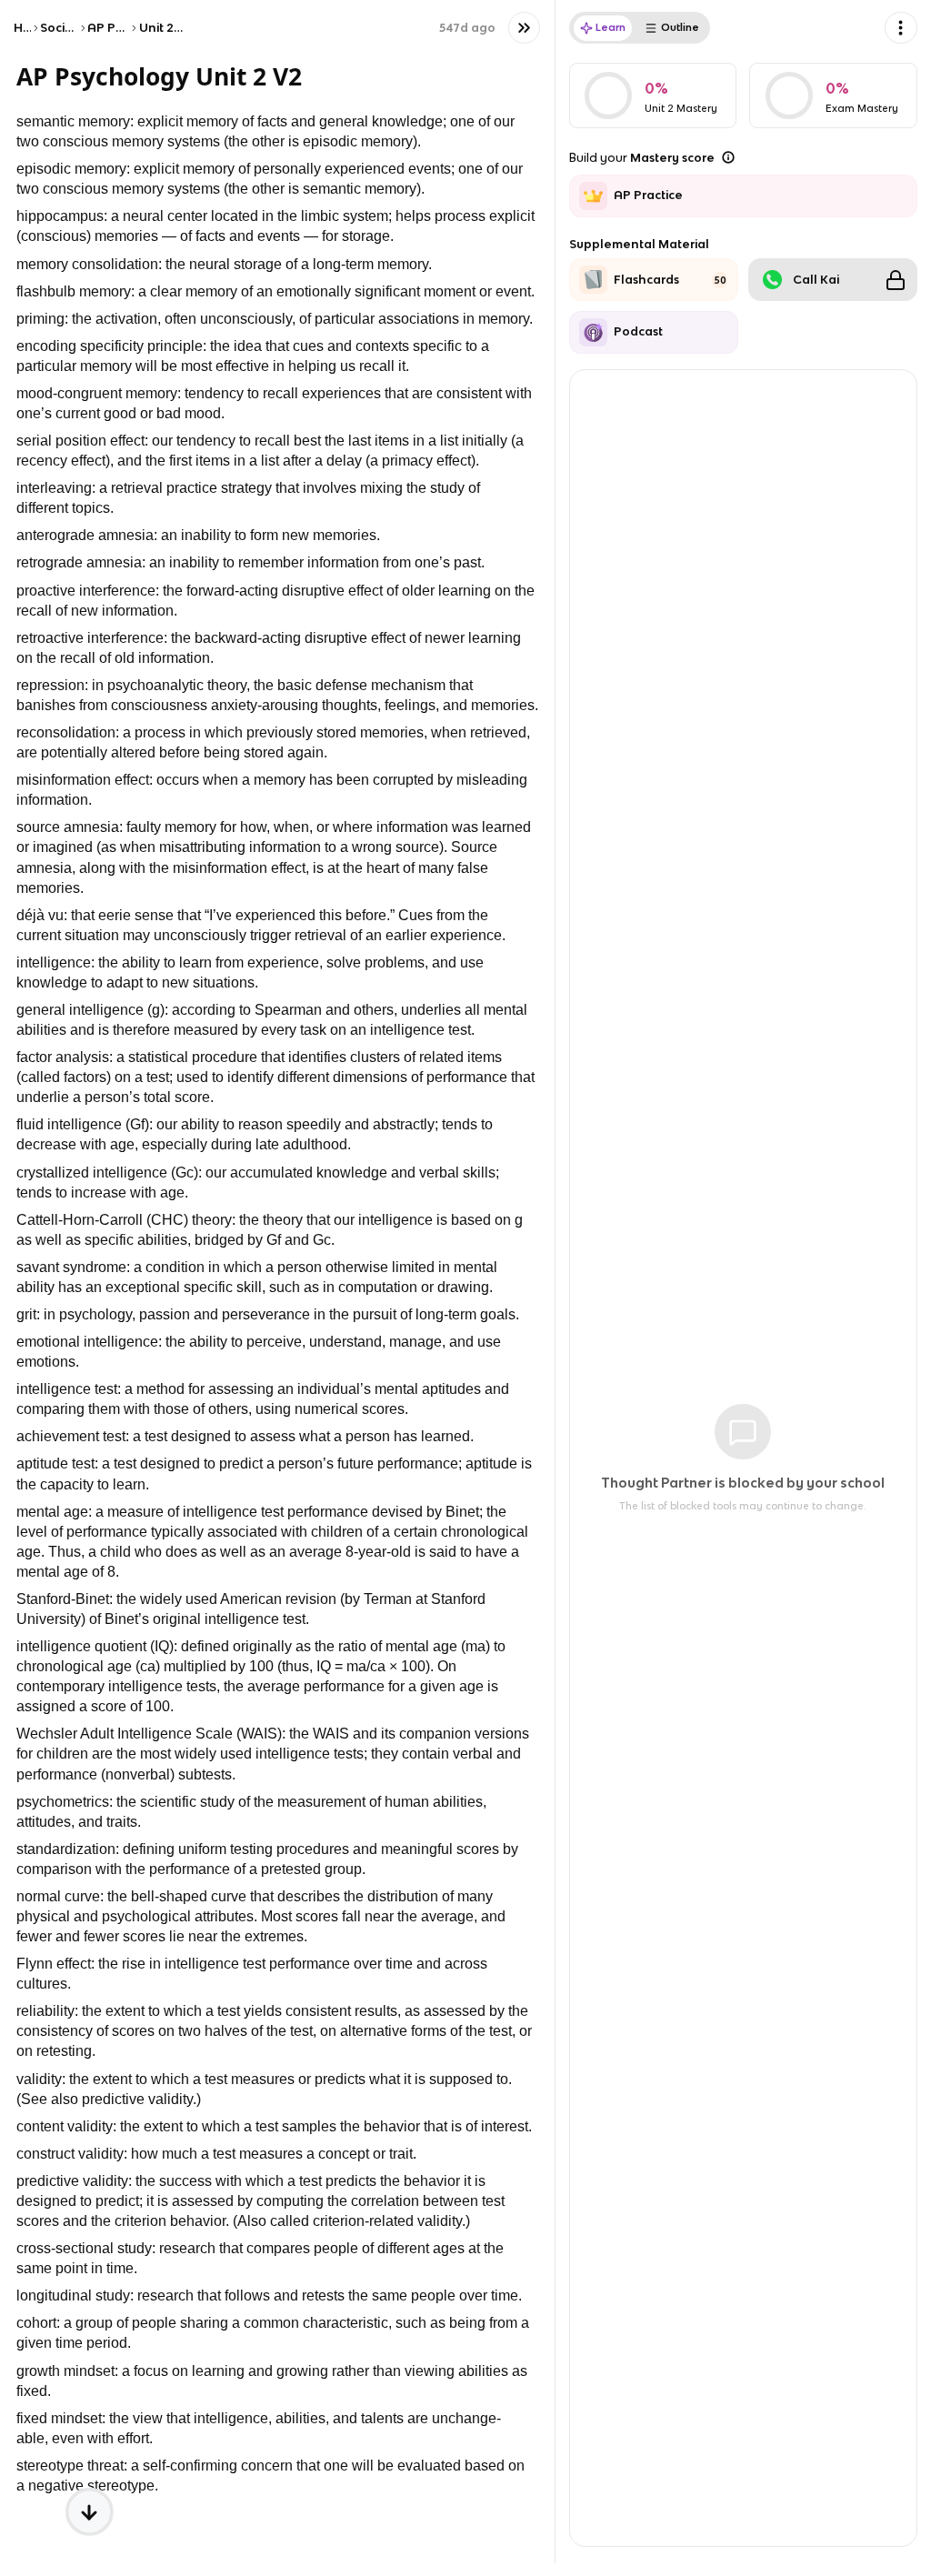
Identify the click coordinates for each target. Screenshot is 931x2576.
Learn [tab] (611, 27)
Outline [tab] (680, 27)
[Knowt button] (524, 28)
